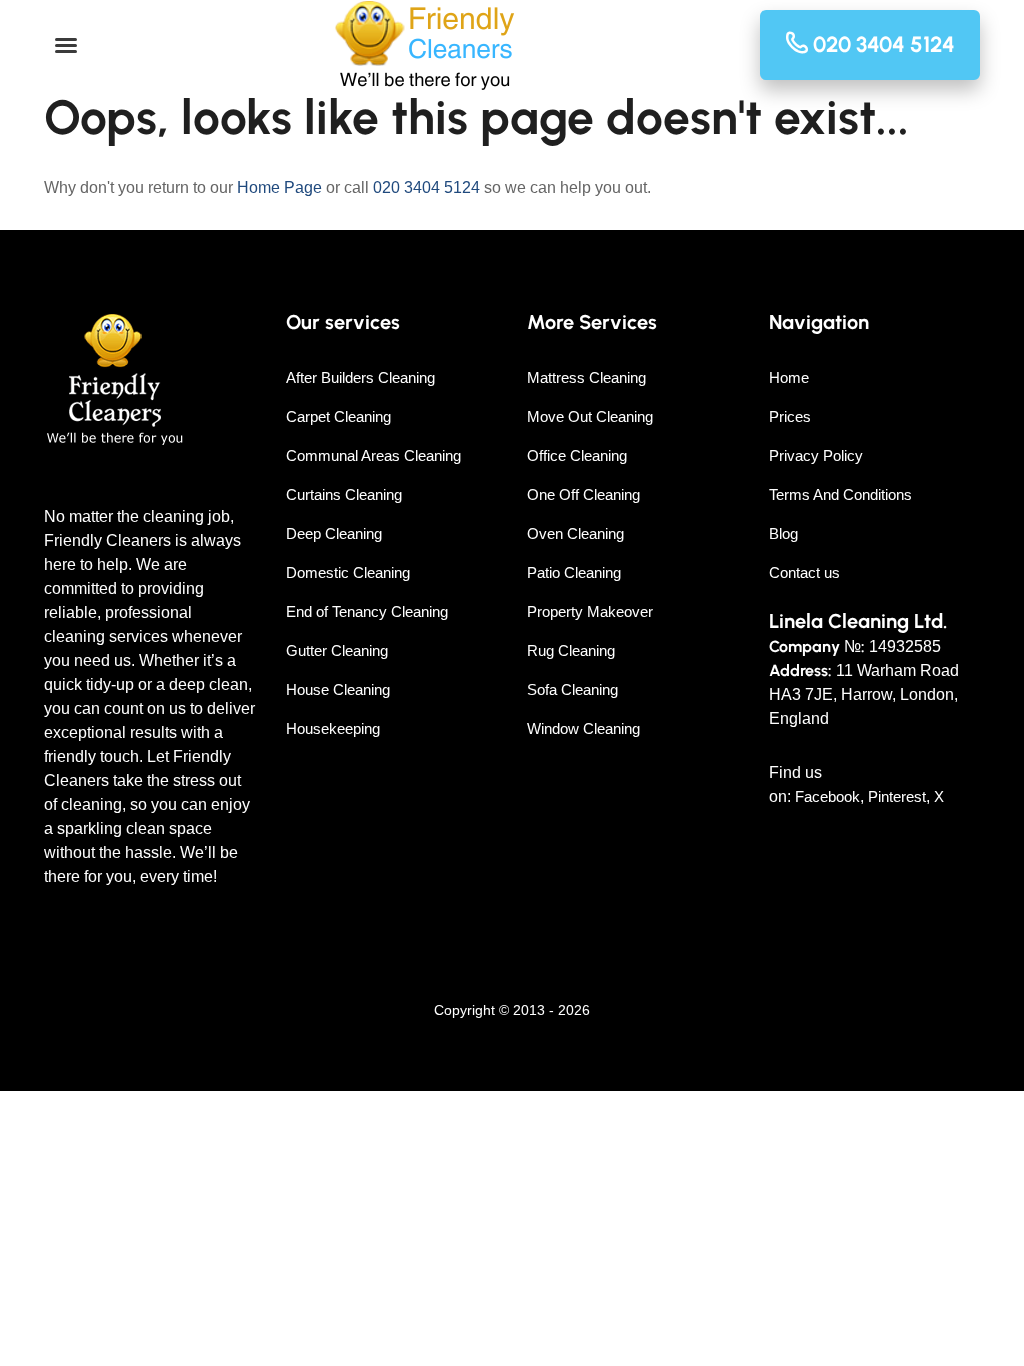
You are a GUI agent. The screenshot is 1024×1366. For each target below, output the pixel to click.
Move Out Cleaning (590, 416)
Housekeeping (333, 728)
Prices (790, 416)
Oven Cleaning (575, 533)
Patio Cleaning (574, 572)
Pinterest (897, 796)
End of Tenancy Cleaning (367, 611)
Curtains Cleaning (344, 494)
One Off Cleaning (583, 494)
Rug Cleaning (571, 650)
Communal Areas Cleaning (373, 455)
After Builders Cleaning (360, 377)
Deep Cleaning (334, 533)
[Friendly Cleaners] (424, 45)
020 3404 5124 (426, 187)
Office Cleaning (577, 455)
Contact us (804, 572)
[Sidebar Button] (66, 45)
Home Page (279, 187)
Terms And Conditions (840, 494)
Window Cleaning (583, 728)
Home (789, 377)
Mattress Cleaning (586, 377)
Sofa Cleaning (572, 689)
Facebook (827, 796)
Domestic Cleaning (348, 572)
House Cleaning (338, 689)
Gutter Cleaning (337, 650)
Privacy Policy (816, 455)
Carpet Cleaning (338, 416)
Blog (783, 533)
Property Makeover (590, 611)
